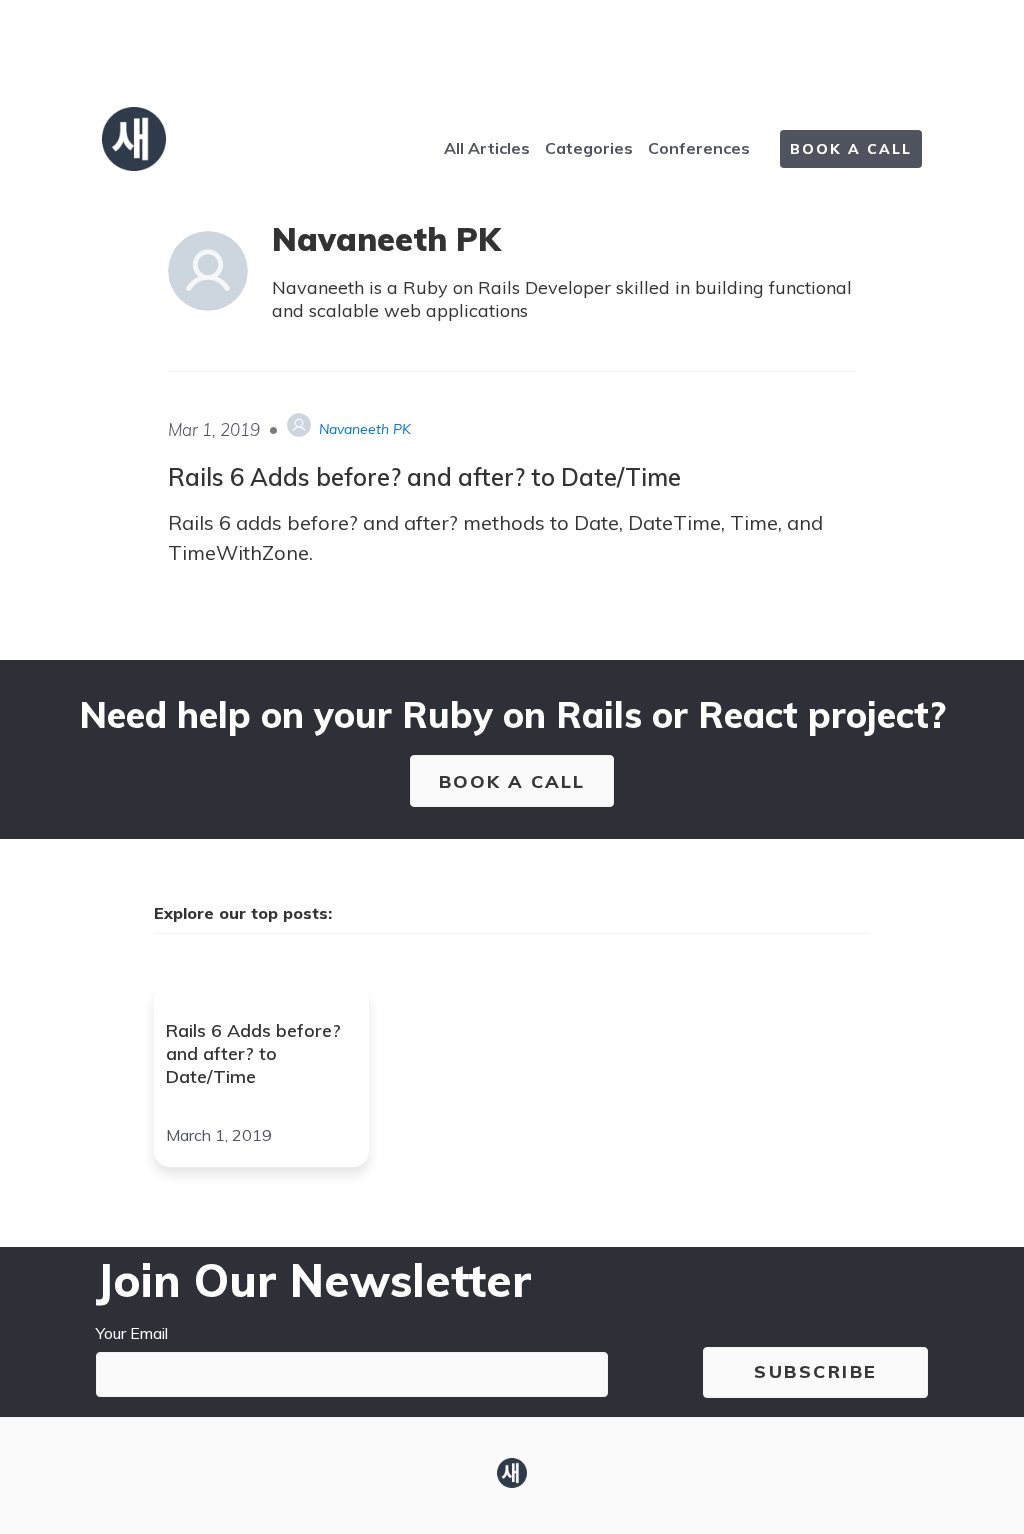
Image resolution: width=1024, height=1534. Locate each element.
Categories (589, 148)
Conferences (699, 148)
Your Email (132, 1333)
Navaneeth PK (365, 429)
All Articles (487, 148)
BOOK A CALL (851, 149)
